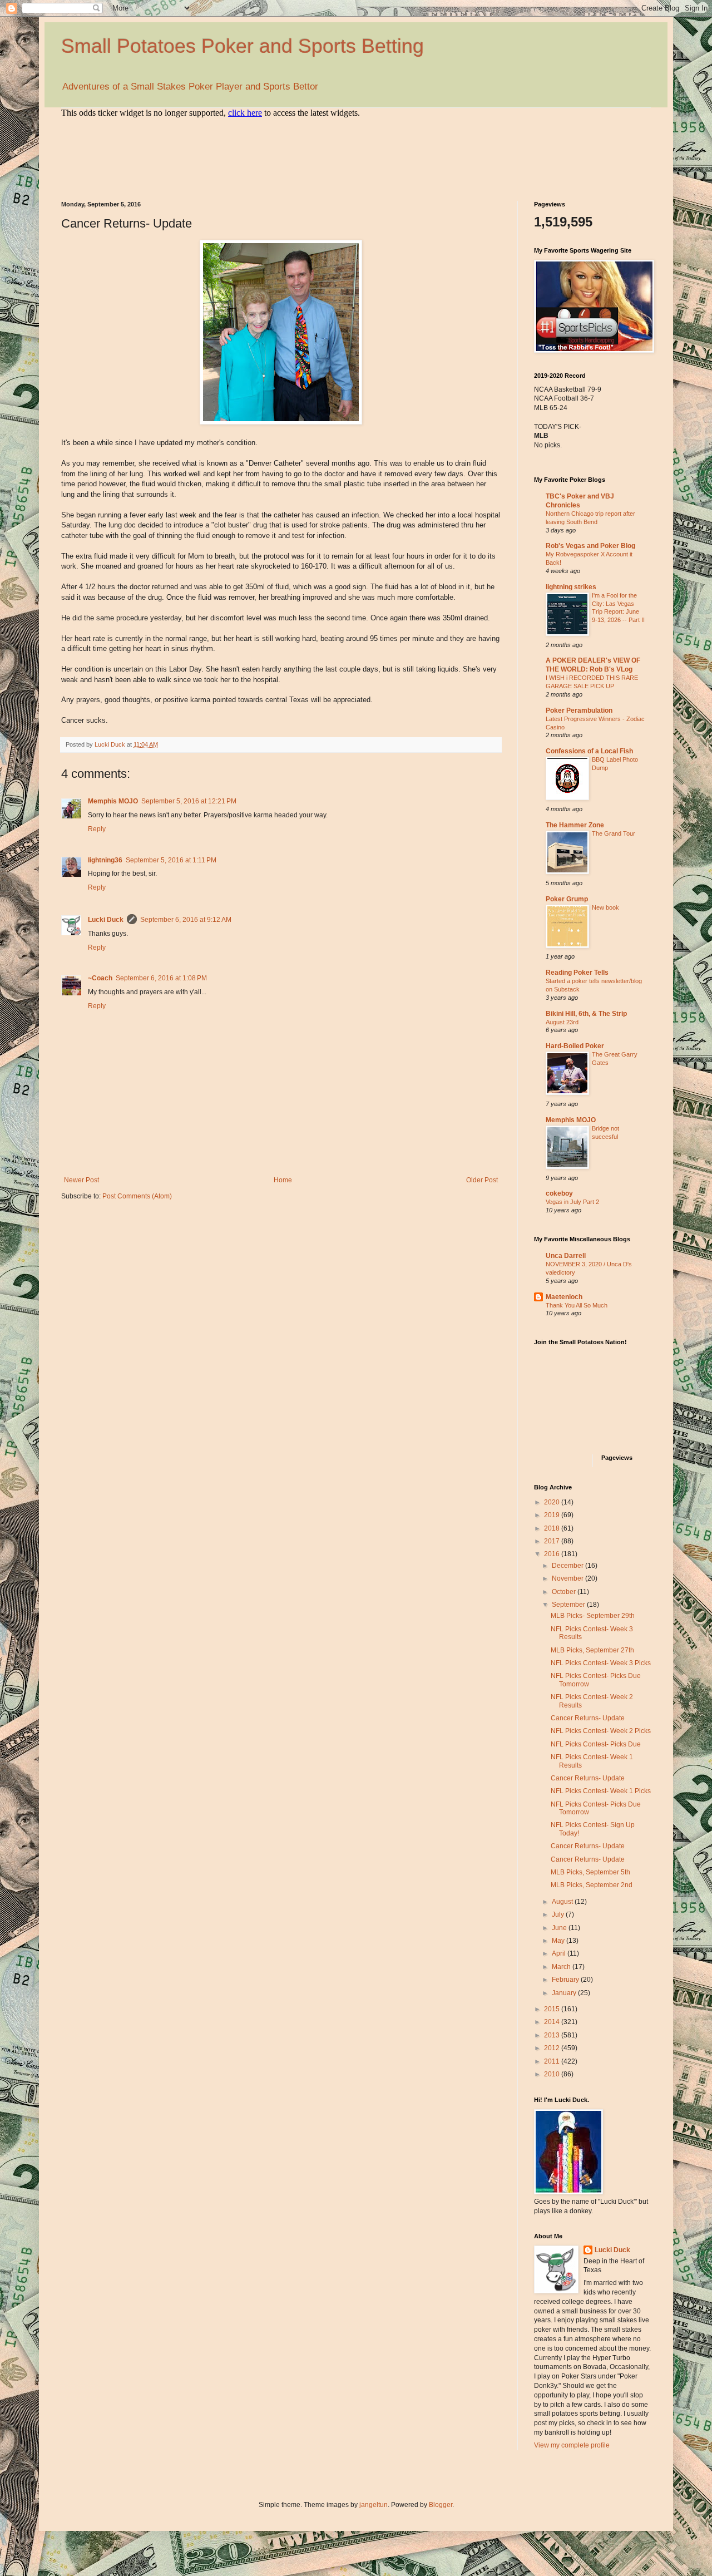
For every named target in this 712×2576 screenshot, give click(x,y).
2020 (553, 1502)
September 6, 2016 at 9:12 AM (186, 920)
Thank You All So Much (577, 1305)
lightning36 (105, 860)
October (565, 1592)
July (559, 1914)
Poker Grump (567, 899)
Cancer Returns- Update (588, 1718)
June (560, 1928)
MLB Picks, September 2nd (592, 1885)
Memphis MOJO (113, 801)
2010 (553, 2074)
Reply (97, 829)
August (563, 1902)
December (568, 1566)
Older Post (482, 1180)
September (569, 1605)
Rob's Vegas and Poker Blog (590, 546)
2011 (553, 2061)
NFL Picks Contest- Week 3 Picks (601, 1663)
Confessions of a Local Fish (589, 751)
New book (605, 907)
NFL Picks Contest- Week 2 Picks (601, 1731)
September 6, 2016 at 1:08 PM (161, 978)
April (560, 1953)
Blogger (441, 2505)
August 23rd (562, 1022)
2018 (553, 1528)
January (565, 1993)
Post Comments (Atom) (137, 1196)
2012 (553, 2048)
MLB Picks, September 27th (592, 1650)
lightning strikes (571, 587)
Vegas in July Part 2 (572, 1202)
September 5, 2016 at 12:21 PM (189, 801)
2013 (553, 2035)
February (566, 1980)
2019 (553, 1515)
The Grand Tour (614, 833)
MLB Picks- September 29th (593, 1616)
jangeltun (374, 2505)
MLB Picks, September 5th (590, 1872)
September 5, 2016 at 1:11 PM (171, 860)
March (562, 1967)
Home (283, 1180)
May (559, 1941)
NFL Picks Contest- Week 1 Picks (601, 1791)
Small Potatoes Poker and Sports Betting (243, 46)
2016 (553, 1554)
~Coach (100, 978)
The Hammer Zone (575, 825)
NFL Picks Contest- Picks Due (596, 1744)
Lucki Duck (106, 920)
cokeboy (559, 1193)
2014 (553, 2022)
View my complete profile (572, 2445)
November (568, 1578)
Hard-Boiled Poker (575, 1046)
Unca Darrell (566, 1256)
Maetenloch (564, 1297)
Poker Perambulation (579, 710)
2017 (553, 1541)
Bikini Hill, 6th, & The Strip (586, 1014)
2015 (553, 2009)
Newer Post (81, 1180)
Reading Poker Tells (577, 973)
